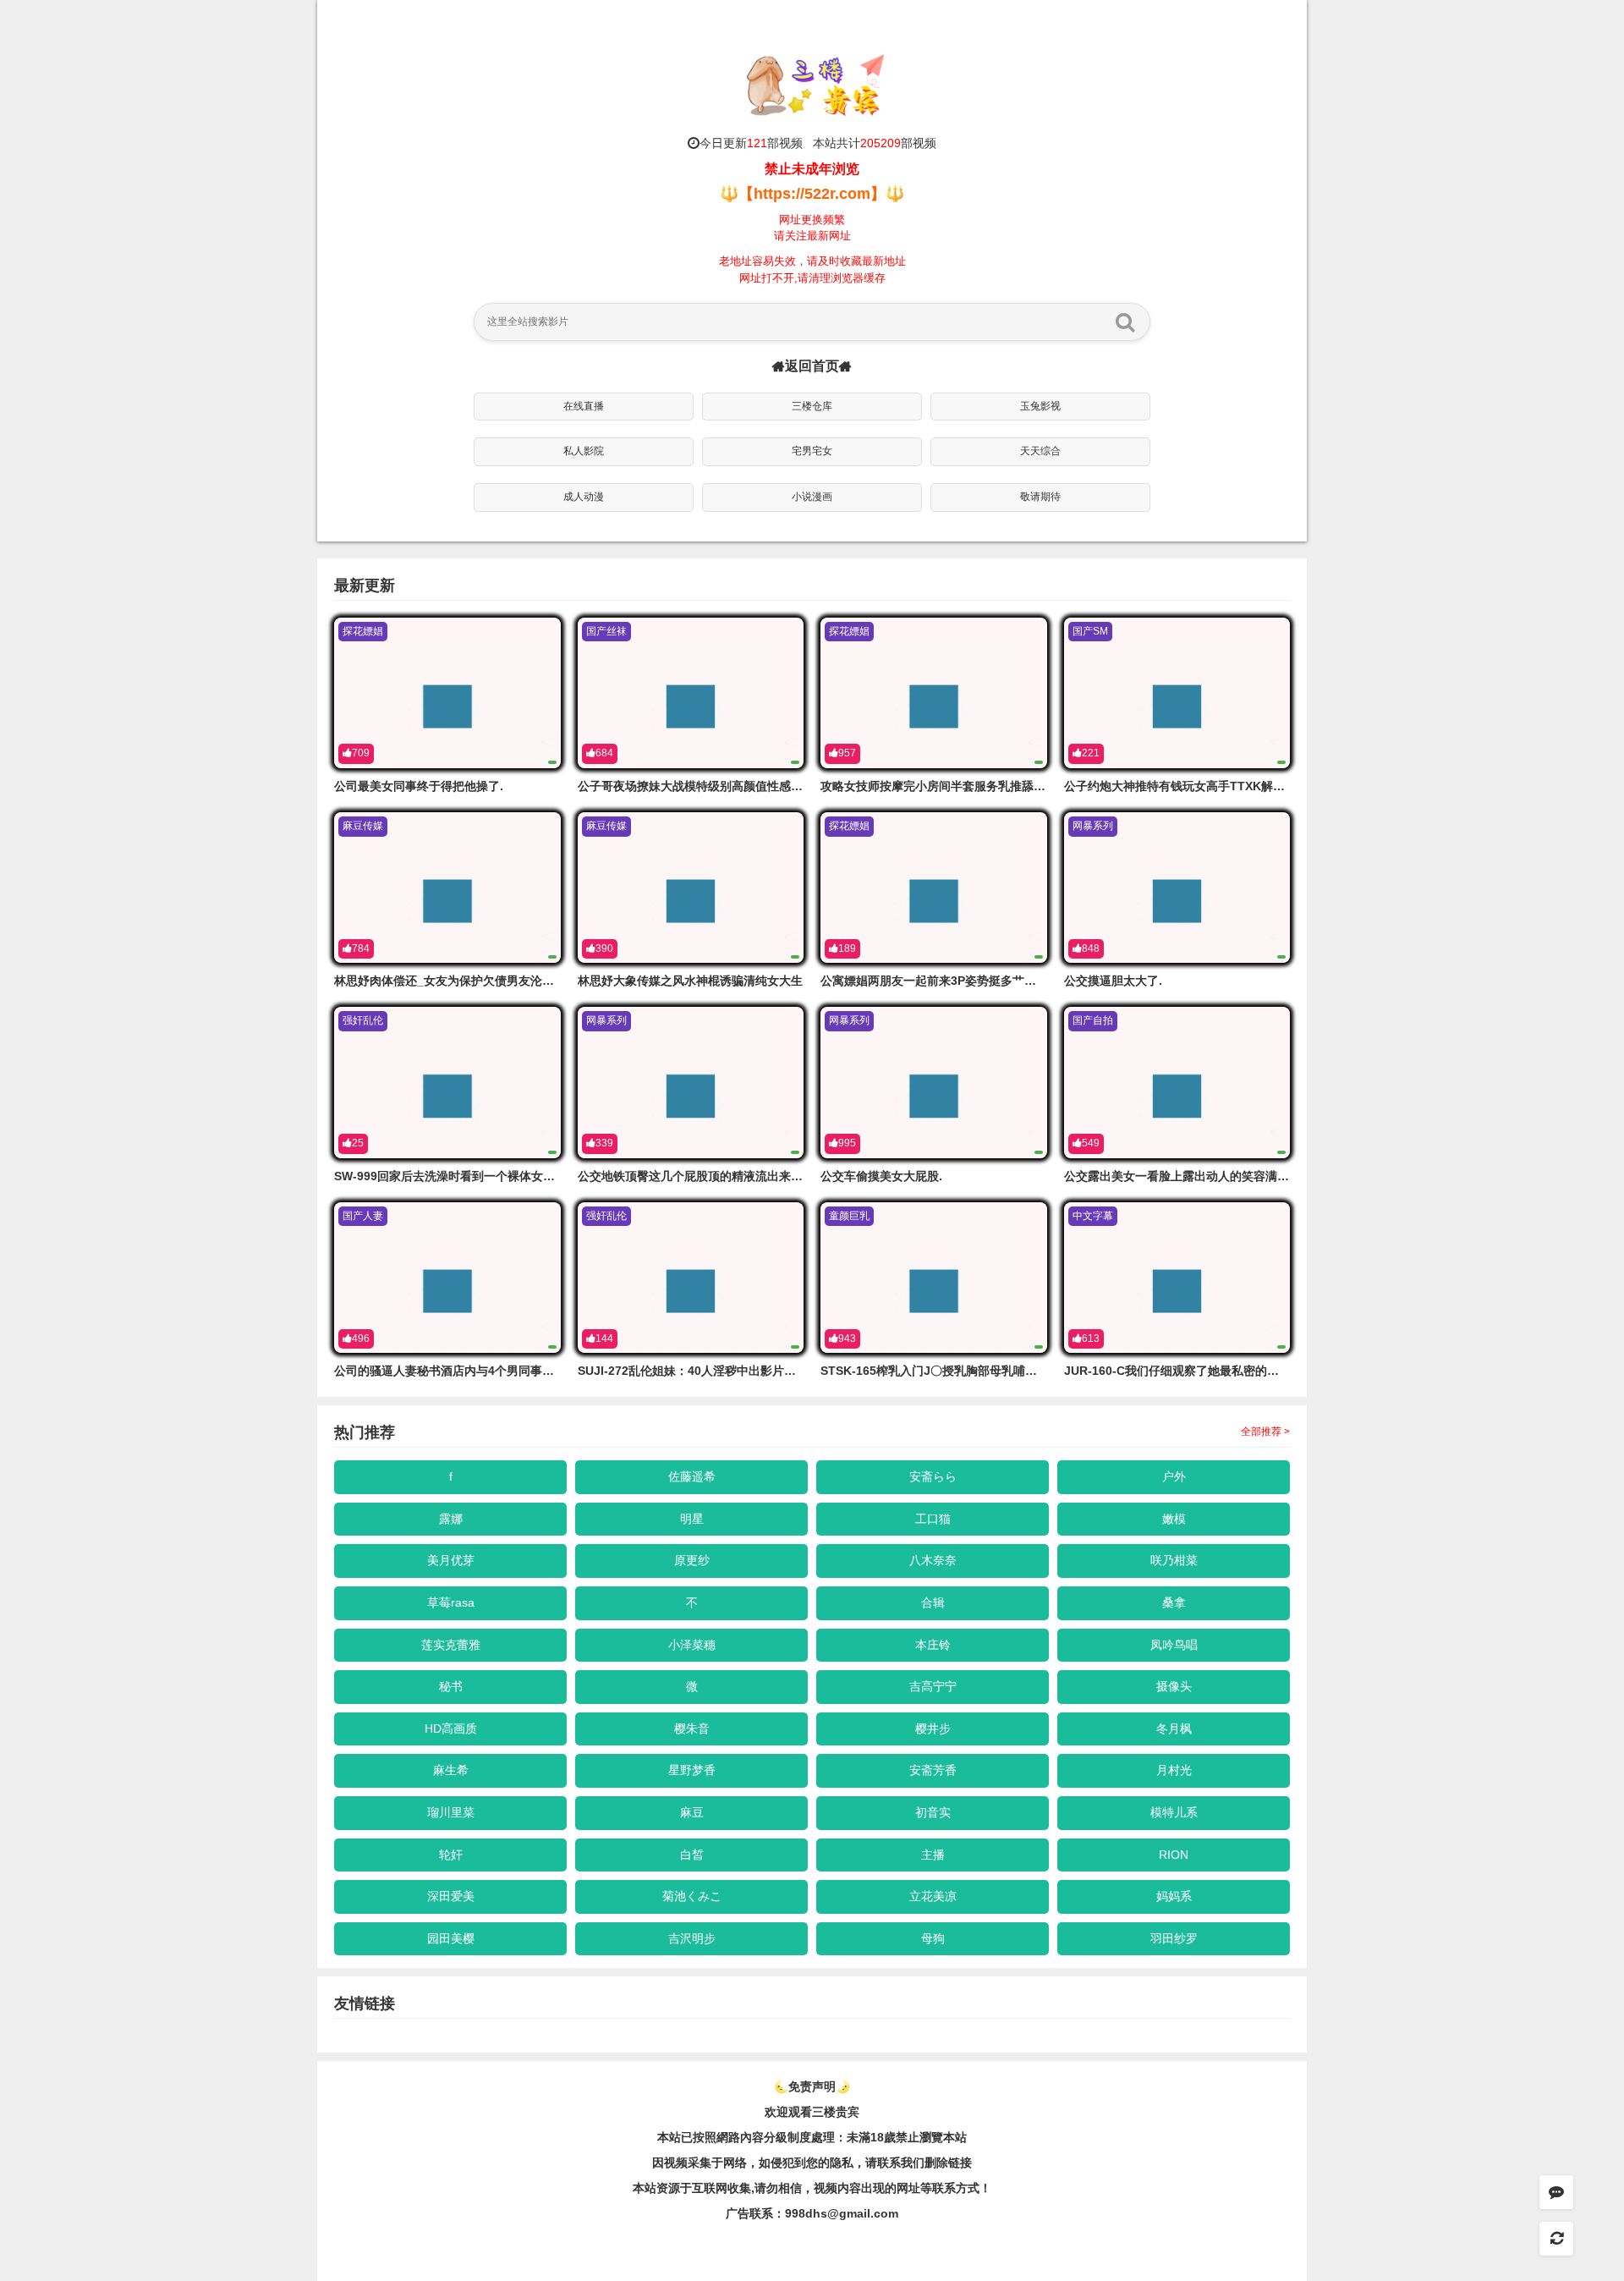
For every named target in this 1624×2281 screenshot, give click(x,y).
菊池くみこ (692, 1896)
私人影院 (584, 451)
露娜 (451, 1519)
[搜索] (1125, 322)
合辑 (933, 1602)
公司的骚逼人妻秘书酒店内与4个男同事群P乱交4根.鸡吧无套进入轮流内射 (530, 1371)
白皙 (692, 1855)
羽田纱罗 (1174, 1938)
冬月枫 (1174, 1729)
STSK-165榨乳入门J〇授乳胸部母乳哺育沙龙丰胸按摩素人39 (983, 1371)
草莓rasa (451, 1602)
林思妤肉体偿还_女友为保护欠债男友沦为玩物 (456, 981)
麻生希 (451, 1770)
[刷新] (1556, 2239)
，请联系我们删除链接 (913, 2163)
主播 (933, 1855)
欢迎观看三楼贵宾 (812, 2112)
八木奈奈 (933, 1560)
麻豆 (692, 1812)
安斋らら (933, 1476)
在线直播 (584, 406)
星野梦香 (692, 1770)
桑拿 (1174, 1602)
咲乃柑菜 (1174, 1560)
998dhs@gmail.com (842, 2213)
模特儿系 (1174, 1812)
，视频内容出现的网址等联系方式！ (897, 2188)
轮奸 (451, 1855)
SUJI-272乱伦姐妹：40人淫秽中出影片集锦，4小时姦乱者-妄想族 (752, 1371)
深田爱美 (451, 1896)
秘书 (451, 1686)
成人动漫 (584, 497)
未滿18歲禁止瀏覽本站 (907, 2137)
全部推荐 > (1265, 1432)
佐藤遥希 (692, 1476)
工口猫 (933, 1519)
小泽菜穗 (692, 1645)
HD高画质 (451, 1729)
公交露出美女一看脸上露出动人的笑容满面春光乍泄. (1202, 1176)
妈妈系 (1174, 1896)
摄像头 (1174, 1686)
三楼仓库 (812, 406)
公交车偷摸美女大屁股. (881, 1176)
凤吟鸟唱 (1174, 1645)
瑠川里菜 (451, 1812)
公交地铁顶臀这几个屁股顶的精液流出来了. (692, 1176)
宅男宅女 (812, 451)
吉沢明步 (692, 1938)
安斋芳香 (933, 1770)
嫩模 (1174, 1519)
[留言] (1556, 2192)
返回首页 (812, 366)
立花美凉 (933, 1896)
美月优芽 (451, 1560)
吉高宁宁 (933, 1686)
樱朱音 (692, 1729)
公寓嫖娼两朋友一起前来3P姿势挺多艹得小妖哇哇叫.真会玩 (977, 981)
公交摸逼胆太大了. (1113, 981)
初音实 (933, 1812)
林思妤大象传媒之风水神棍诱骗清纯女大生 (690, 981)
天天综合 (1040, 451)
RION (1174, 1855)
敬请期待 (1040, 497)
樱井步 (933, 1729)
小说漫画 (812, 497)
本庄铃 (933, 1645)
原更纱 (692, 1560)
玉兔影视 (1040, 406)
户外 (1174, 1476)
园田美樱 (451, 1938)
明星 (692, 1519)
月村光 (1174, 1770)
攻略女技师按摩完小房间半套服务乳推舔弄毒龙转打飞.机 (970, 786)
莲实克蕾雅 (451, 1645)
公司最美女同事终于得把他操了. (419, 786)
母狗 (933, 1938)
